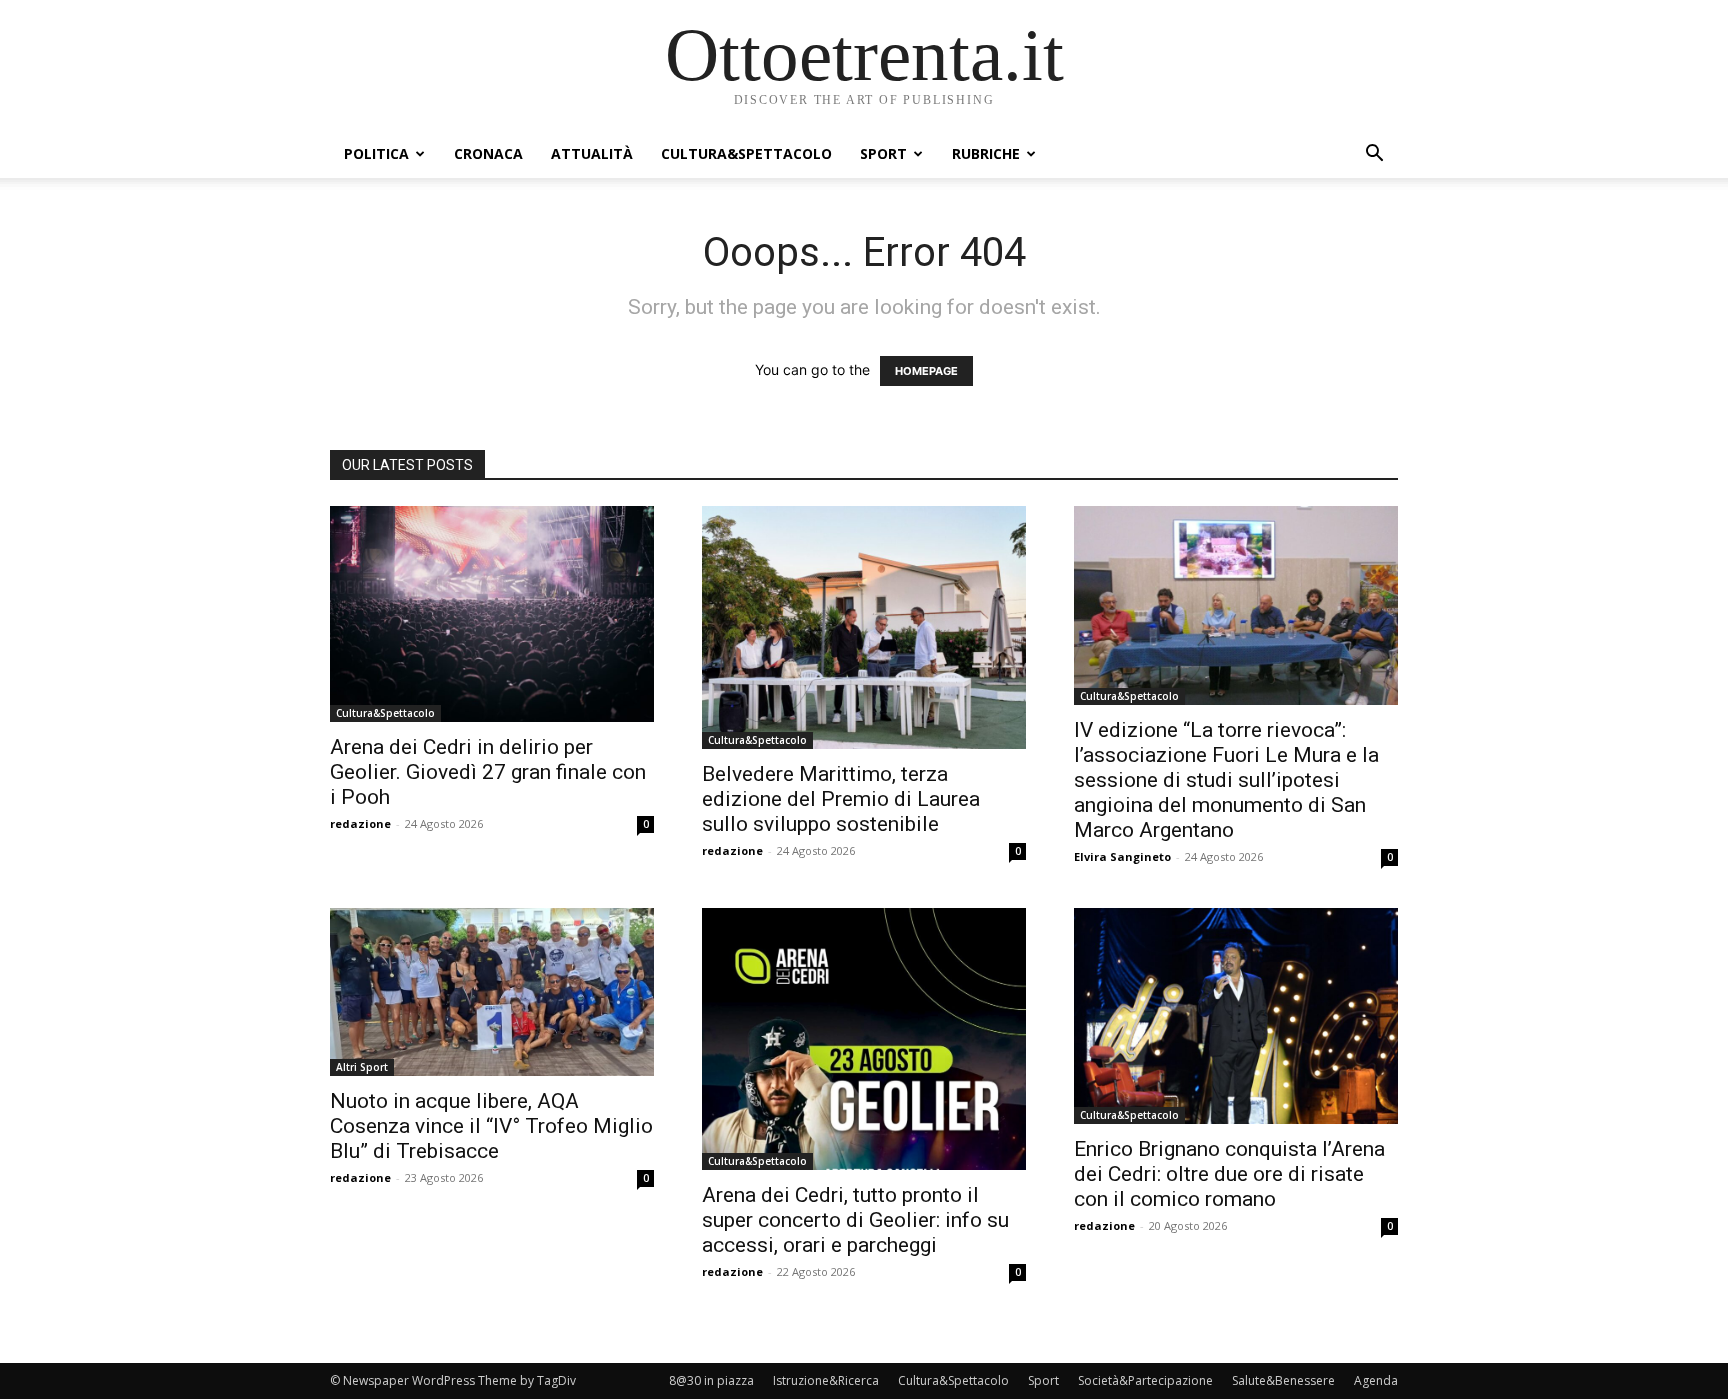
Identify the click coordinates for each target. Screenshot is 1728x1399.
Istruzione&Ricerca (826, 1380)
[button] (1374, 155)
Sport (883, 153)
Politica (376, 153)
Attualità (592, 153)
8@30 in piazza (711, 1380)
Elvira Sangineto (1122, 856)
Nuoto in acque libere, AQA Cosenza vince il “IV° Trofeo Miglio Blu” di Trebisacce (491, 1126)
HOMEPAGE (926, 371)
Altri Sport (362, 1067)
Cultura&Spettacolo (746, 153)
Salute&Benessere (1283, 1380)
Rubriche (986, 153)
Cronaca (488, 153)
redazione (360, 823)
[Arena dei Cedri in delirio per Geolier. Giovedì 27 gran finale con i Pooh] (492, 614)
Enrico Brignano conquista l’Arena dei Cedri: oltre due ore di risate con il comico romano (1229, 1174)
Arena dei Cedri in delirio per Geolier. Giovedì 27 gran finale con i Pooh (488, 772)
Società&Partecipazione (1145, 1380)
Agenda (1376, 1380)
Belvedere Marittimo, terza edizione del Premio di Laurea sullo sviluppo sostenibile (841, 799)
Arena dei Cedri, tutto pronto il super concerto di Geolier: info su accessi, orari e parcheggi (855, 1220)
